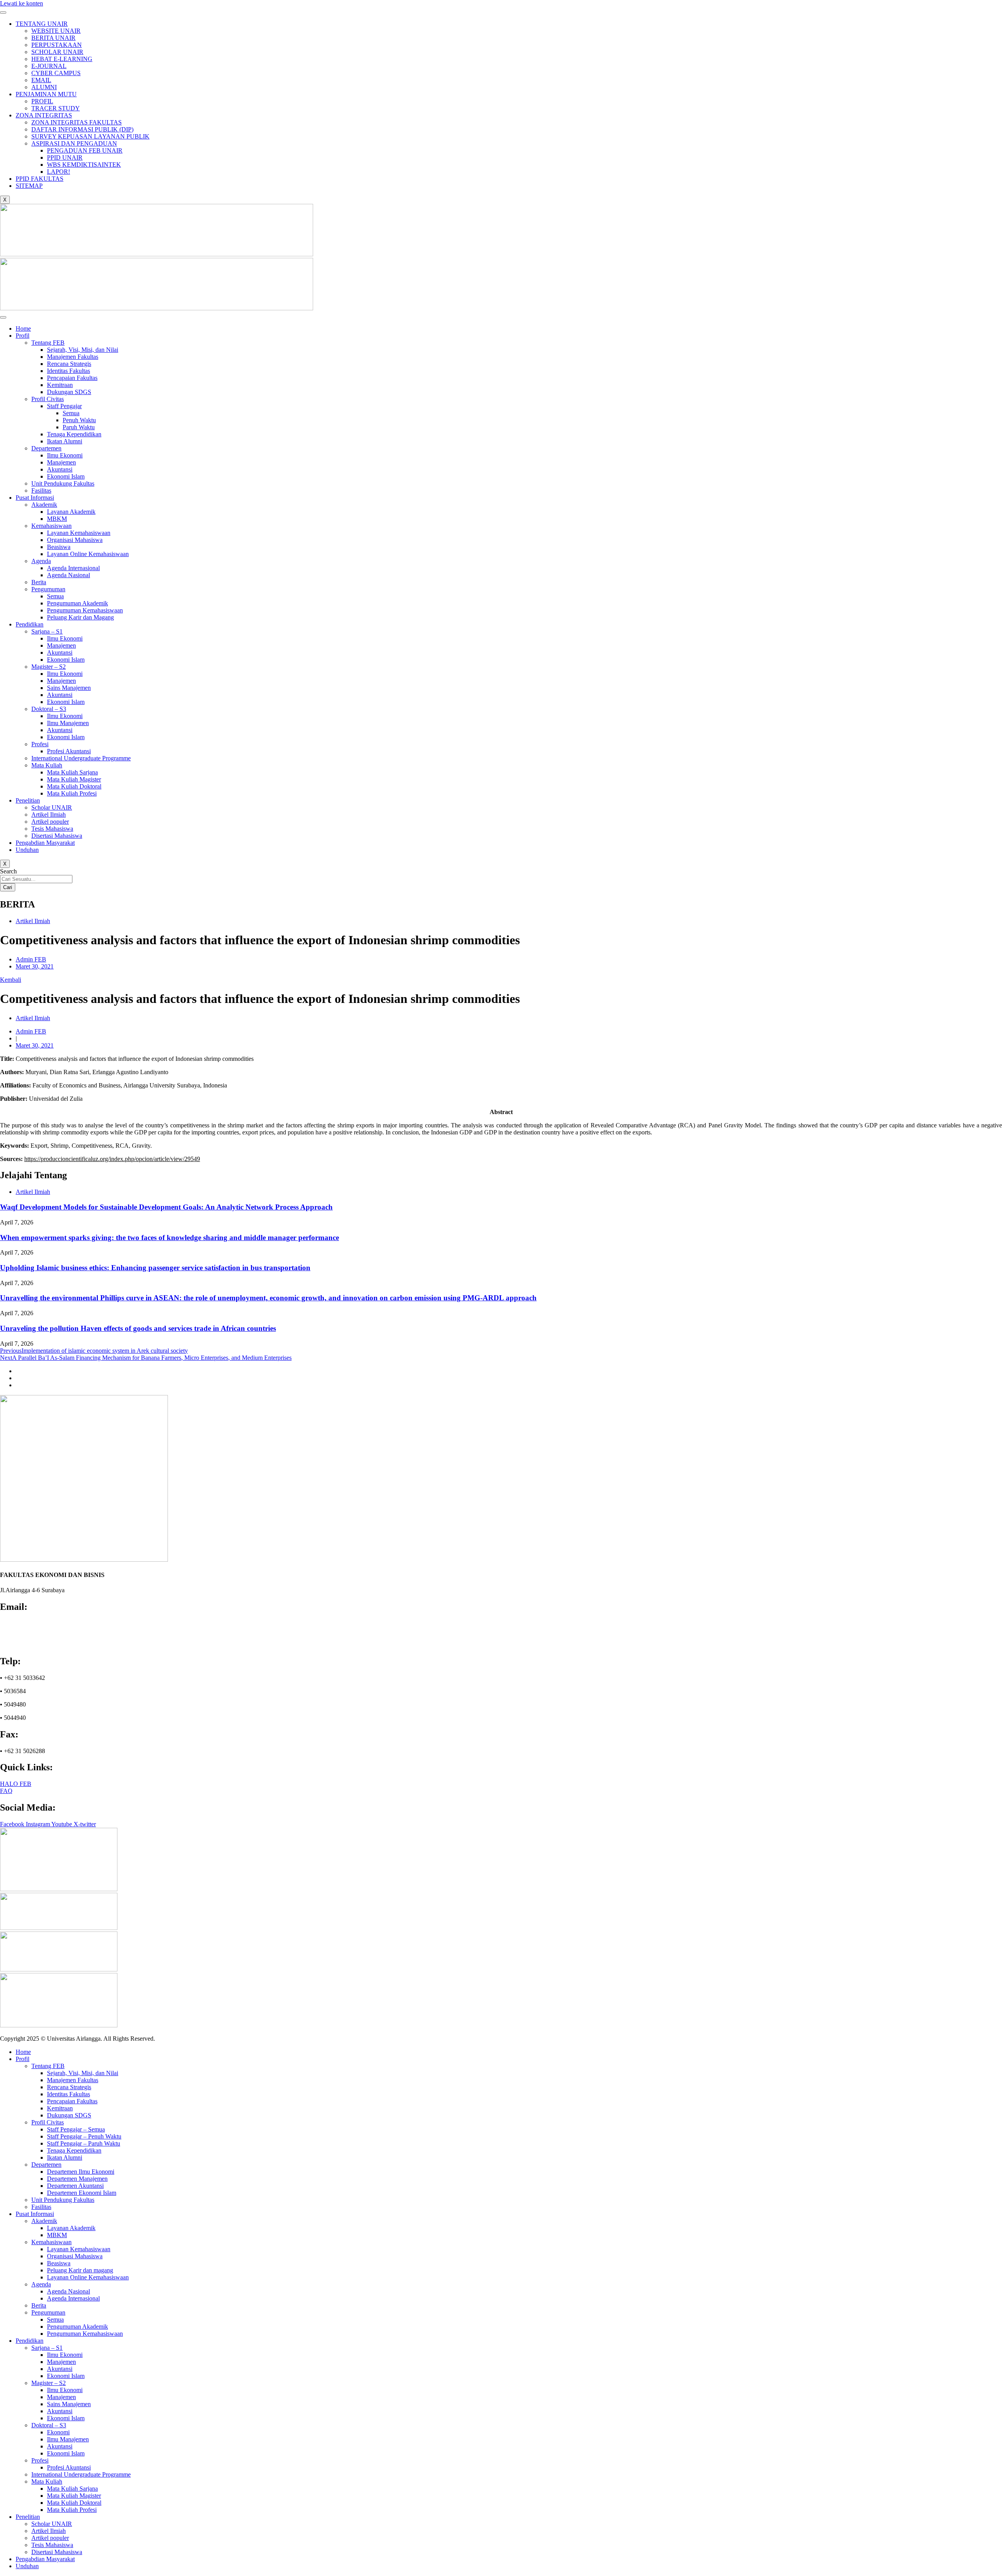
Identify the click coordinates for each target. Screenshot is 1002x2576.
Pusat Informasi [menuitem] (35, 2214)
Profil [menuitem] (23, 2059)
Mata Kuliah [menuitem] (47, 2481)
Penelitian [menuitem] (28, 2517)
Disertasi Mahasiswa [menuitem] (57, 2552)
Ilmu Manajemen (68, 723)
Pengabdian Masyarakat (45, 843)
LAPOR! (59, 172)
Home (23, 329)
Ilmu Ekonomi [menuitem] (65, 2355)
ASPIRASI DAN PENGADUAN (74, 143)
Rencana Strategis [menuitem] (69, 2087)
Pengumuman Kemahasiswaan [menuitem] (85, 2334)
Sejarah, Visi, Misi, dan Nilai (83, 350)
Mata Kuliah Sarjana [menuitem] (72, 2489)
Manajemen (61, 462)
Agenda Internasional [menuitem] (73, 2298)
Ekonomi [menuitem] (58, 2432)
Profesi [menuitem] (40, 2460)
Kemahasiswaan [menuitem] (51, 2242)
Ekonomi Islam (66, 476)
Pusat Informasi (35, 498)
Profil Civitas (48, 399)
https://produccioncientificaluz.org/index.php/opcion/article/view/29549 (112, 1159)
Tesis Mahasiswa (52, 829)
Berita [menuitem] (39, 2305)
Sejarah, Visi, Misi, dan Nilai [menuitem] (83, 2073)
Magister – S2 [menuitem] (49, 2383)
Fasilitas (41, 491)
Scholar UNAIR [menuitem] (52, 2524)
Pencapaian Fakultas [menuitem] (72, 2101)
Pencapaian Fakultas (72, 378)
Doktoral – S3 (49, 709)
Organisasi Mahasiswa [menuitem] (75, 2256)
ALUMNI (44, 87)
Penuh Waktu (79, 420)
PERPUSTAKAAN (57, 45)
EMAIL (41, 80)
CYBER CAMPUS (56, 73)
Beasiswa (59, 547)
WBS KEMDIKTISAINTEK (84, 165)
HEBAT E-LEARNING (62, 59)
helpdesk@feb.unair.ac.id (36, 1637)
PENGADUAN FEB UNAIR (85, 150)
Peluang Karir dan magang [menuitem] (80, 2270)
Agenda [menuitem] (41, 2284)
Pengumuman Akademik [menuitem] (77, 2327)
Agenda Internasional (73, 568)
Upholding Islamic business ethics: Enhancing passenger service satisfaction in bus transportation (155, 1268)
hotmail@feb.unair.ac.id (33, 1644)
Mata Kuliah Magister (74, 779)
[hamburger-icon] (3, 13)
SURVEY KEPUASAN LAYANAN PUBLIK (90, 136)
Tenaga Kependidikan (74, 434)
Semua (71, 413)
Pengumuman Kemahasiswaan (85, 610)
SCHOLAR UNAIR (57, 52)
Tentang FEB (48, 343)
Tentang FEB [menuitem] (48, 2066)
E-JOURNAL (49, 66)
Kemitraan (60, 385)
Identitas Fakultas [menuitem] (68, 2094)
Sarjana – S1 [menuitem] (47, 2348)
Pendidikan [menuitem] (30, 2341)
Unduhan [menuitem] (27, 2566)
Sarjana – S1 (47, 631)
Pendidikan (30, 624)
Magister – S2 (49, 667)
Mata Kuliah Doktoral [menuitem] (74, 2503)
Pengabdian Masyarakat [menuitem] (45, 2559)
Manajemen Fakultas (73, 357)
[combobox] (36, 879)
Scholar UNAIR (52, 807)
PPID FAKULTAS (40, 179)
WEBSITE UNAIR (56, 31)
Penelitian (28, 800)
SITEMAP (29, 186)
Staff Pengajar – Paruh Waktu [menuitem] (84, 2143)
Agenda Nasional (68, 575)
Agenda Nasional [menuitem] (68, 2291)
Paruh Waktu (79, 427)
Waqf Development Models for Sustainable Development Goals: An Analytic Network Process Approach (166, 1207)
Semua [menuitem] (55, 2319)
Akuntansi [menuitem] (60, 2369)
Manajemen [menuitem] (61, 2362)
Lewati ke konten (22, 3)
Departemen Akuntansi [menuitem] (75, 2186)
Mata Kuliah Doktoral (74, 786)
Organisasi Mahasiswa (75, 540)
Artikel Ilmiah (49, 815)
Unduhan (27, 850)
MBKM (57, 519)
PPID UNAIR (65, 158)
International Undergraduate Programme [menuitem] (81, 2474)
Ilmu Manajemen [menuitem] (68, 2439)
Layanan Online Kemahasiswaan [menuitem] (88, 2277)
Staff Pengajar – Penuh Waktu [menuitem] (84, 2136)
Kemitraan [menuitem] (60, 2108)
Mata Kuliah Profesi (72, 793)
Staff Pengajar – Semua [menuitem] (76, 2129)
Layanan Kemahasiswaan (79, 533)
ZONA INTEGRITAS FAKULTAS (77, 122)
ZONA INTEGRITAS (44, 115)
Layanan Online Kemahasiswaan (88, 554)
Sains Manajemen (69, 688)
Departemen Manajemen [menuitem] (77, 2179)
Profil (23, 336)
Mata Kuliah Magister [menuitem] (74, 2496)
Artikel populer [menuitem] (50, 2538)
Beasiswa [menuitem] (59, 2263)
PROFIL (42, 101)
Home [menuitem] (23, 2052)
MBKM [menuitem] (57, 2235)
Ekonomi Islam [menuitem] (66, 2376)
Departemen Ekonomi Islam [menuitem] (82, 2193)
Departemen (46, 448)
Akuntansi (60, 469)
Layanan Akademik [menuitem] (71, 2228)
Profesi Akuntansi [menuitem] (69, 2467)
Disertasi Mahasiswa (57, 836)
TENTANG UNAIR (42, 24)
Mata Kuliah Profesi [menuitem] (72, 2510)
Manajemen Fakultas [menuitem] (73, 2080)
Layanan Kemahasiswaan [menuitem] (79, 2249)
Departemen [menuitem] (46, 2165)
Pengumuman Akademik (77, 603)
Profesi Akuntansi (69, 751)
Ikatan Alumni (65, 441)
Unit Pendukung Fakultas (63, 483)
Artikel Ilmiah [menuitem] (49, 2531)
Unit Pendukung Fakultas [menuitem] (63, 2200)
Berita (39, 582)
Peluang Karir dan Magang (80, 617)
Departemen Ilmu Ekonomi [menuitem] (81, 2172)
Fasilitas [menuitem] (41, 2207)
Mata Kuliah (47, 765)
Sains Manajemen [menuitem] (69, 2404)
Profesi (40, 744)
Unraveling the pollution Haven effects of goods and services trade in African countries (138, 1328)
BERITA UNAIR (53, 38)
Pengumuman (48, 589)
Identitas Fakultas (68, 371)
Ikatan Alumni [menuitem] (65, 2157)
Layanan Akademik (71, 512)
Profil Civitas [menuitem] (48, 2122)
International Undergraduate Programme (81, 758)
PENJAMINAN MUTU (46, 94)
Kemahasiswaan (51, 526)
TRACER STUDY (56, 108)
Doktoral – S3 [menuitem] (49, 2425)
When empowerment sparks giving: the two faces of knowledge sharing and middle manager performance (169, 1238)
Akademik (44, 505)
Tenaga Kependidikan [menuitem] (74, 2150)
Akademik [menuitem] (44, 2221)
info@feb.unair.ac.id (30, 1623)
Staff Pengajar (64, 406)
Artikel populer (50, 822)
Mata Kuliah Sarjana (72, 772)
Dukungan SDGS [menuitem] (69, 2115)
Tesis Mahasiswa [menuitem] (52, 2545)
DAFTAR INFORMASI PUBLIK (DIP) (82, 129)
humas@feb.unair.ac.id (32, 1630)
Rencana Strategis (69, 364)
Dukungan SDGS (69, 392)
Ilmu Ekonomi (65, 455)
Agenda (41, 561)
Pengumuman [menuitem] (48, 2312)
